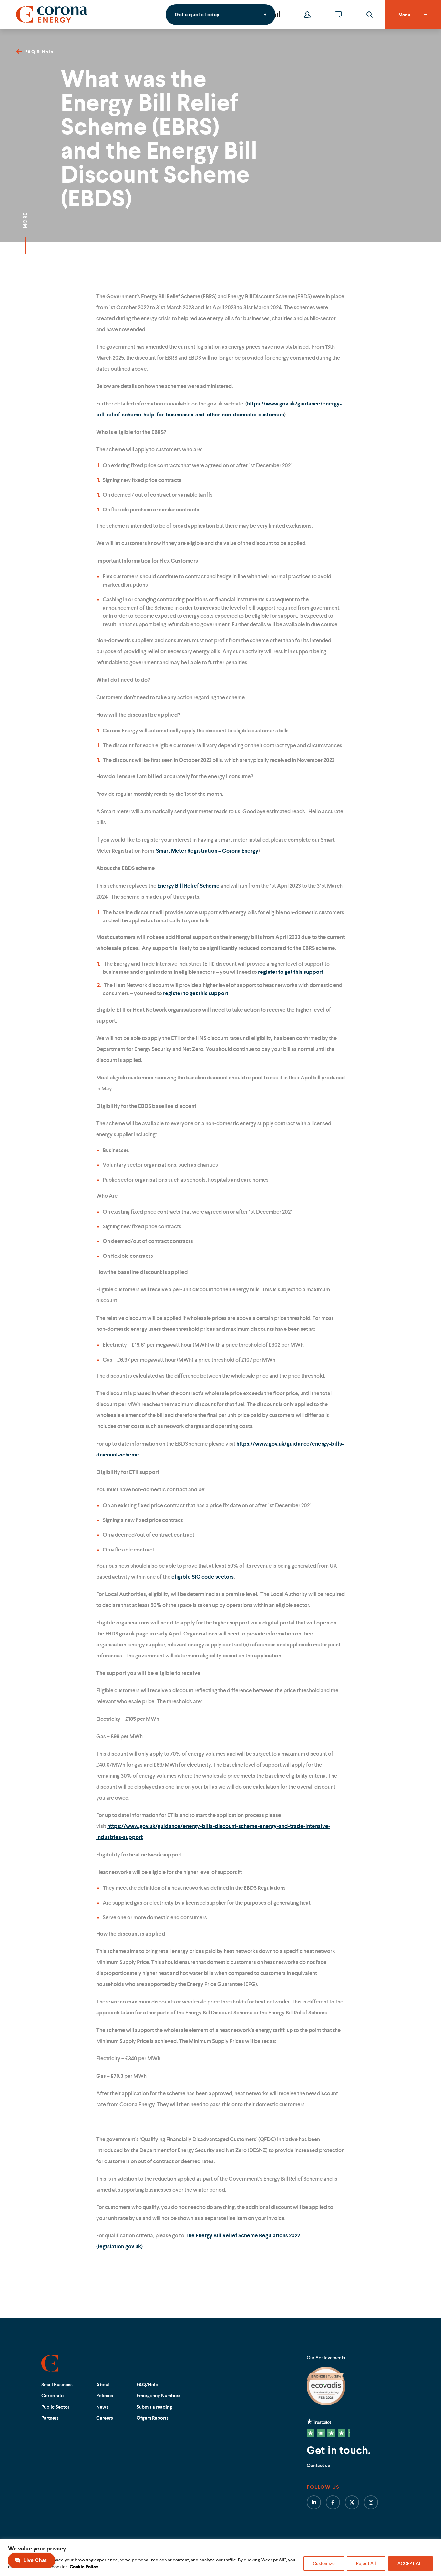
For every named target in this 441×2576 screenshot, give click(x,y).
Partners (50, 2418)
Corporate (52, 2396)
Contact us (318, 2465)
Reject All (366, 2563)
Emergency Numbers (159, 2396)
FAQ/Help (147, 2385)
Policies (105, 2396)
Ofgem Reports (153, 2418)
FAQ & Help (40, 52)
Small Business (57, 2385)
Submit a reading (154, 2407)
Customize (324, 2563)
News (102, 2407)
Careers (105, 2418)
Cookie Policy (84, 2567)
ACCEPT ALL (410, 2563)
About (103, 2385)
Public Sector (55, 2407)
